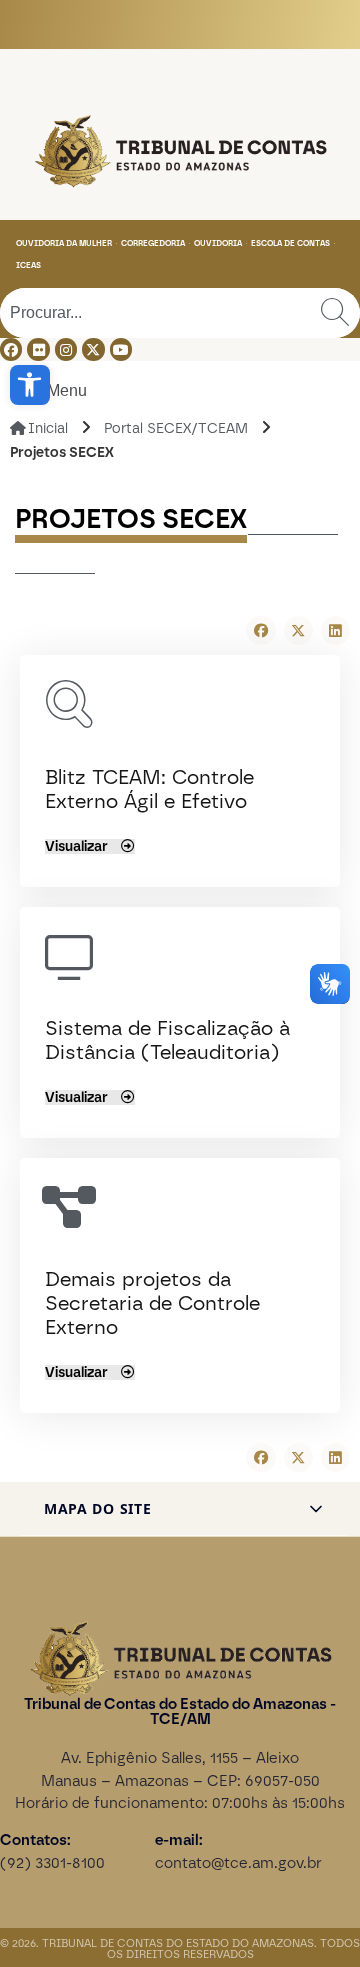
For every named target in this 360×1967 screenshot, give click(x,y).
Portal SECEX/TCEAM (176, 428)
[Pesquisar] (335, 313)
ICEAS (28, 265)
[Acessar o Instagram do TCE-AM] (66, 349)
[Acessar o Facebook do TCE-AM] (11, 349)
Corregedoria (153, 243)
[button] (30, 385)
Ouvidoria (218, 243)
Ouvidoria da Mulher (64, 243)
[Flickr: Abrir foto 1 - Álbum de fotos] (38, 349)
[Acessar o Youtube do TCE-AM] (121, 349)
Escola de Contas (290, 243)
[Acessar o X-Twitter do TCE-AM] (93, 349)
